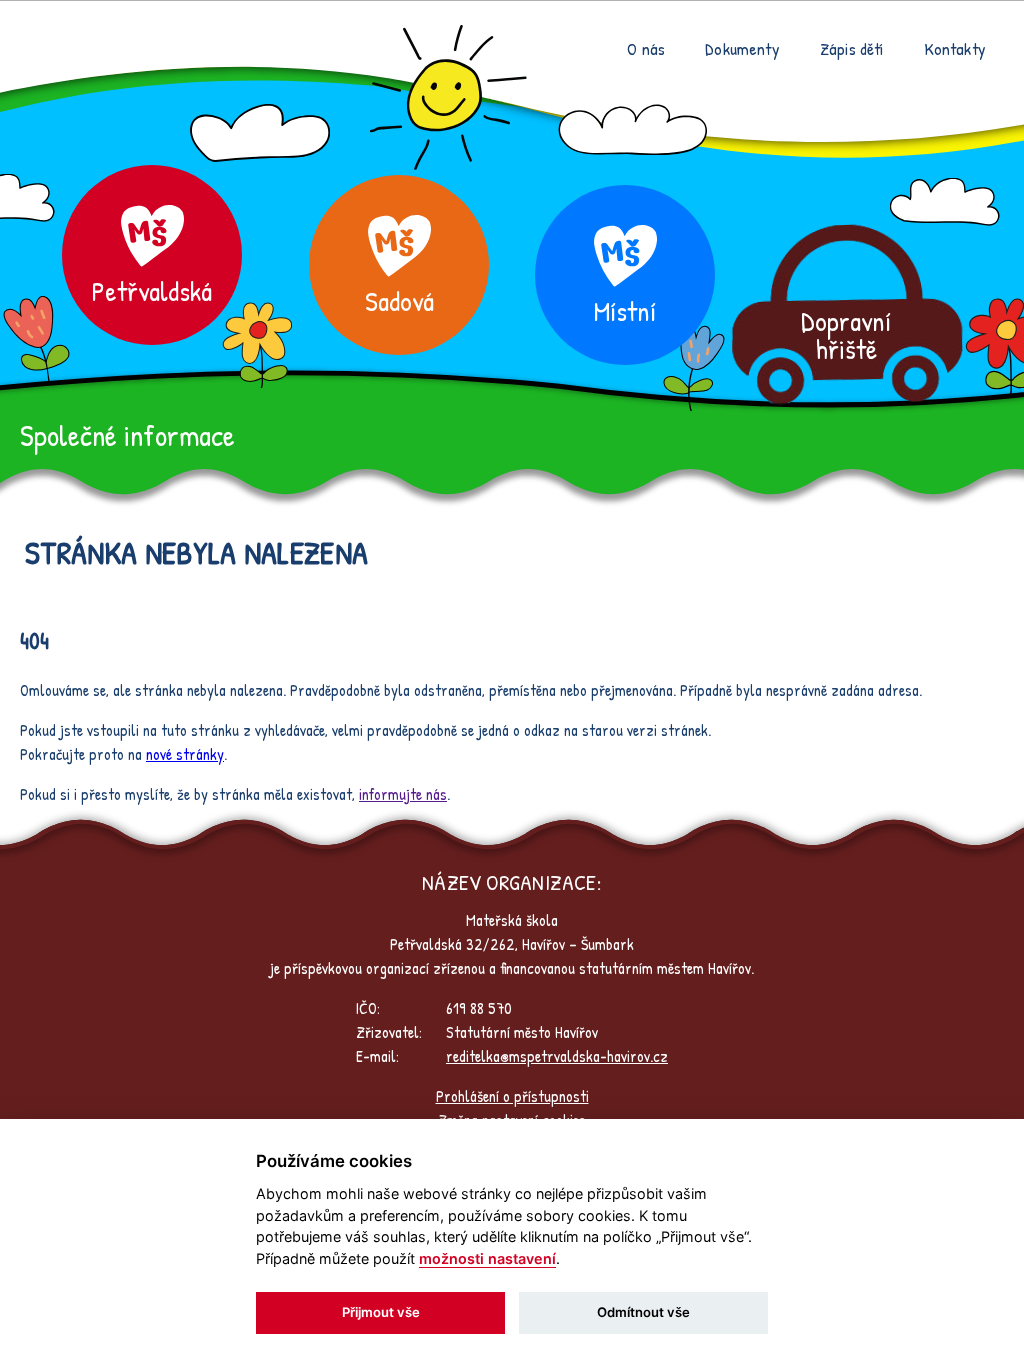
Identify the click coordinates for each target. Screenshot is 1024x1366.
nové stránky (185, 754)
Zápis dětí (852, 48)
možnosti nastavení (487, 1258)
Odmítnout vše (643, 1312)
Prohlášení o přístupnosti (512, 1096)
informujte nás (403, 794)
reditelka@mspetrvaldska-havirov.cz (557, 1056)
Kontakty (955, 48)
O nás (646, 48)
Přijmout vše (381, 1312)
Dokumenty (742, 48)
